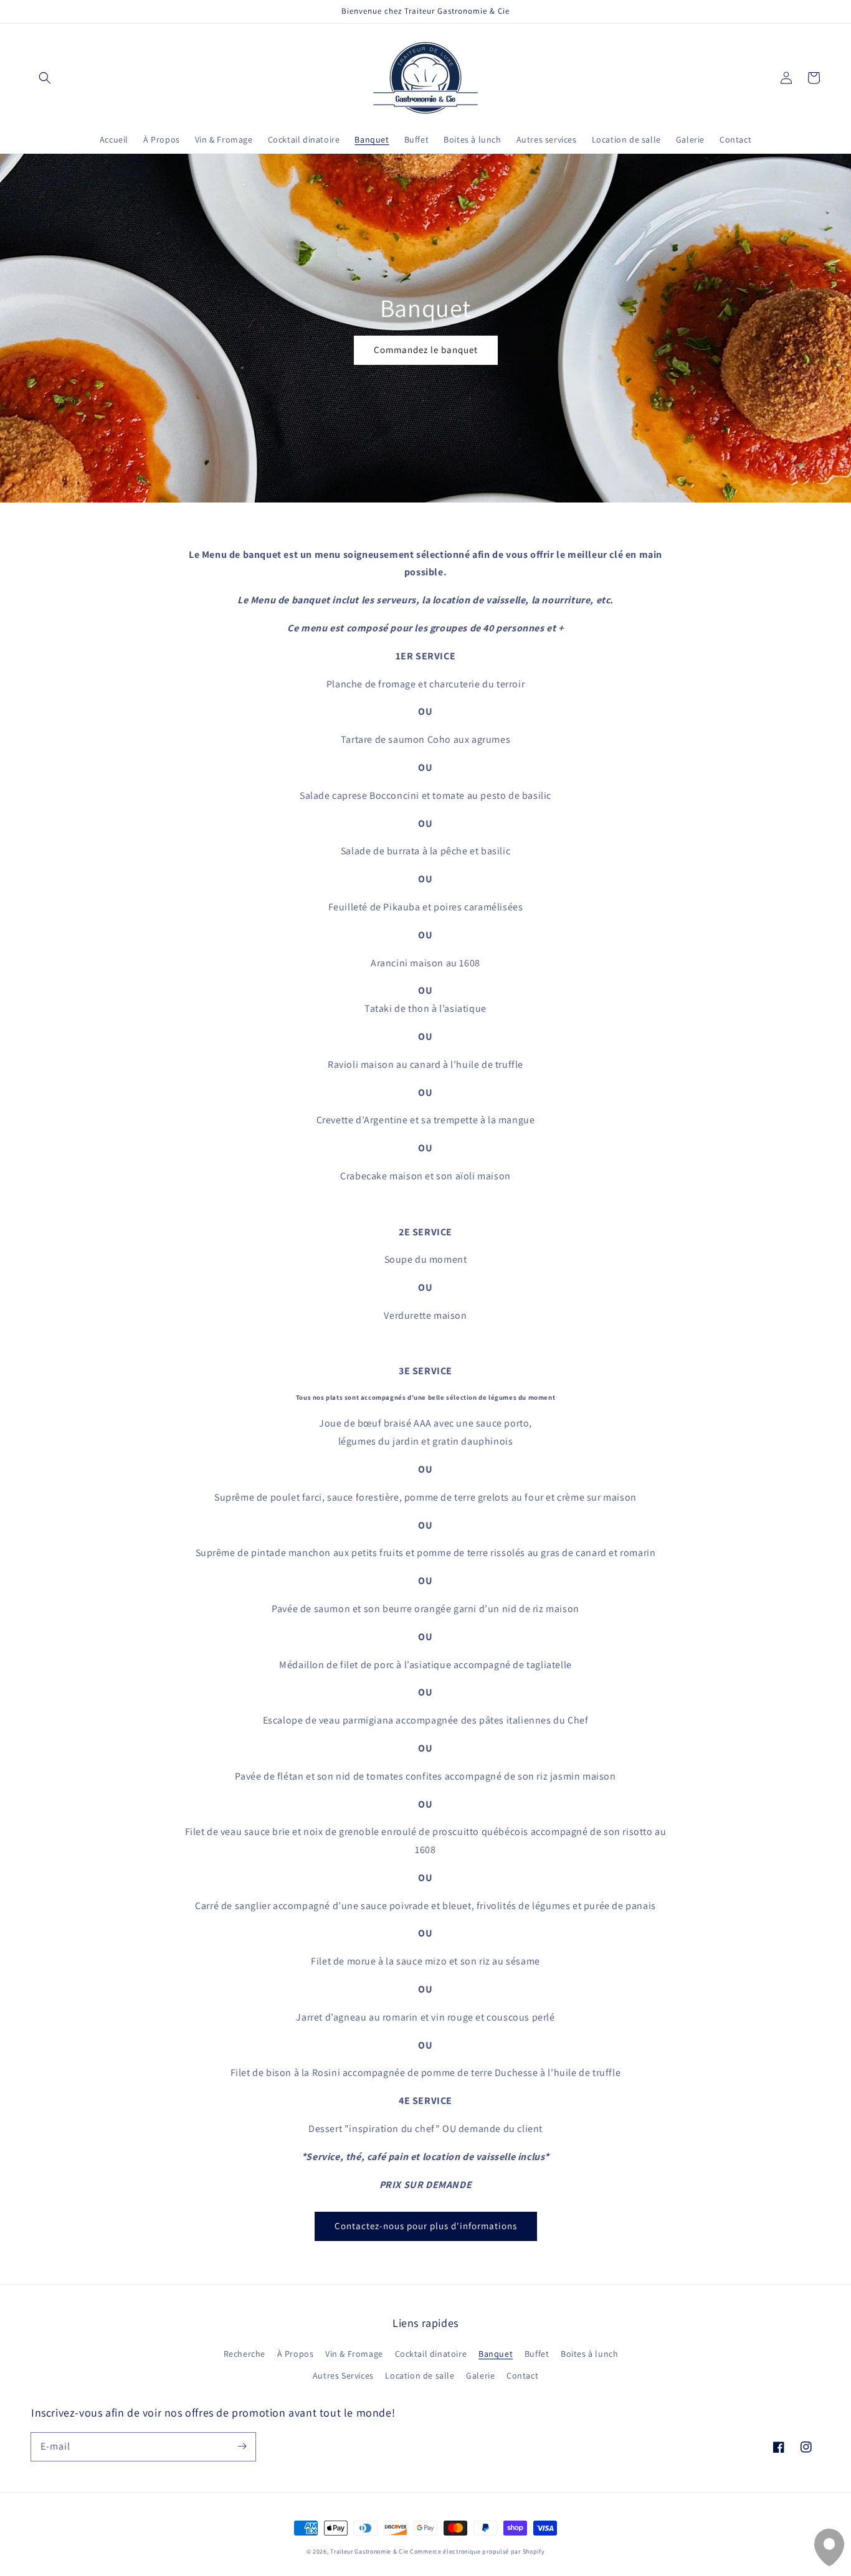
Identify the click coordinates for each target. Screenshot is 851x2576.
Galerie (480, 2375)
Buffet (537, 2354)
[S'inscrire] (242, 2446)
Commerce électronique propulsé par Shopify (477, 2551)
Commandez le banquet (426, 350)
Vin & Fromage (354, 2354)
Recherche (245, 2354)
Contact (522, 2375)
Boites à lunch (589, 2354)
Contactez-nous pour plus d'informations (426, 2226)
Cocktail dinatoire (431, 2354)
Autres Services (343, 2375)
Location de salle (420, 2375)
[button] (45, 78)
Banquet (496, 2354)
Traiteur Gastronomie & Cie (369, 2551)
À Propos (296, 2354)
